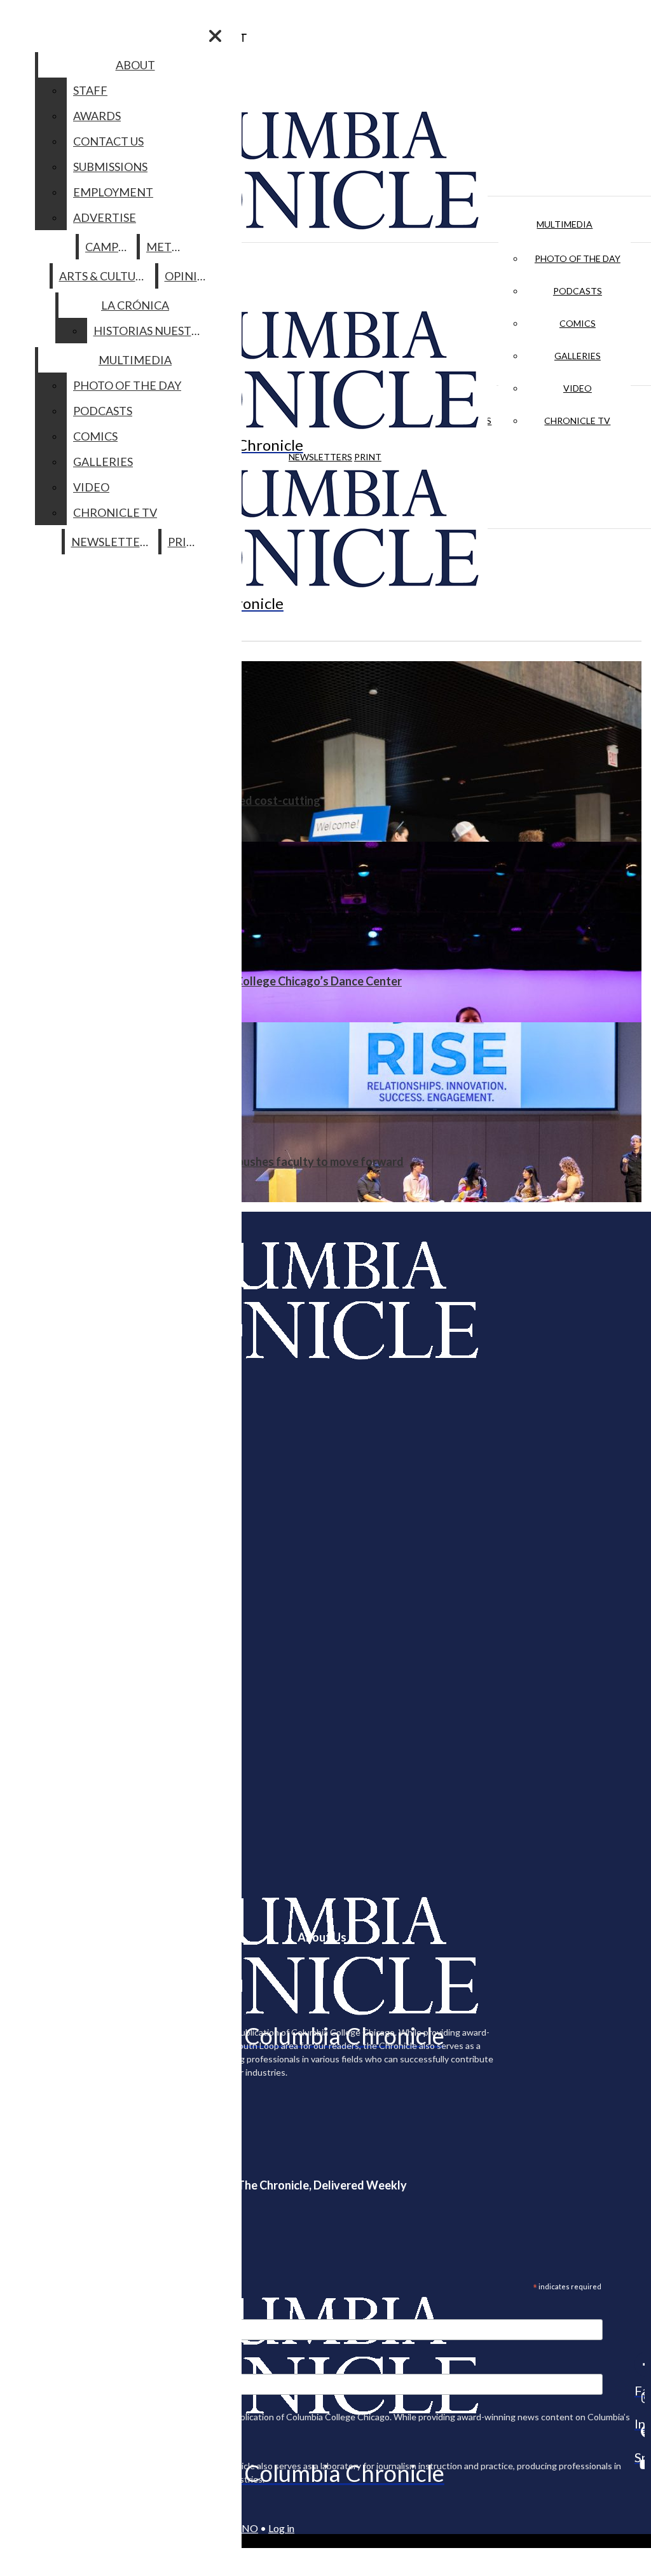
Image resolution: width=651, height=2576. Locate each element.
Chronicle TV (577, 421)
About (135, 65)
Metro (167, 247)
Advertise (105, 217)
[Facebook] (640, 2364)
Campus (108, 247)
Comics (578, 323)
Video (578, 388)
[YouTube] (640, 2464)
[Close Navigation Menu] (215, 36)
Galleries (578, 356)
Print (368, 457)
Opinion (190, 276)
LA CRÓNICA (135, 305)
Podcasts (578, 291)
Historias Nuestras (153, 331)
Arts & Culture (105, 276)
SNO (247, 2528)
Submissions (110, 167)
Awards (97, 116)
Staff (90, 90)
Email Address (51, 2311)
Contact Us (108, 141)
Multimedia (565, 224)
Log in (281, 2528)
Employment (113, 192)
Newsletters (320, 457)
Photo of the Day (578, 258)
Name (34, 2366)
